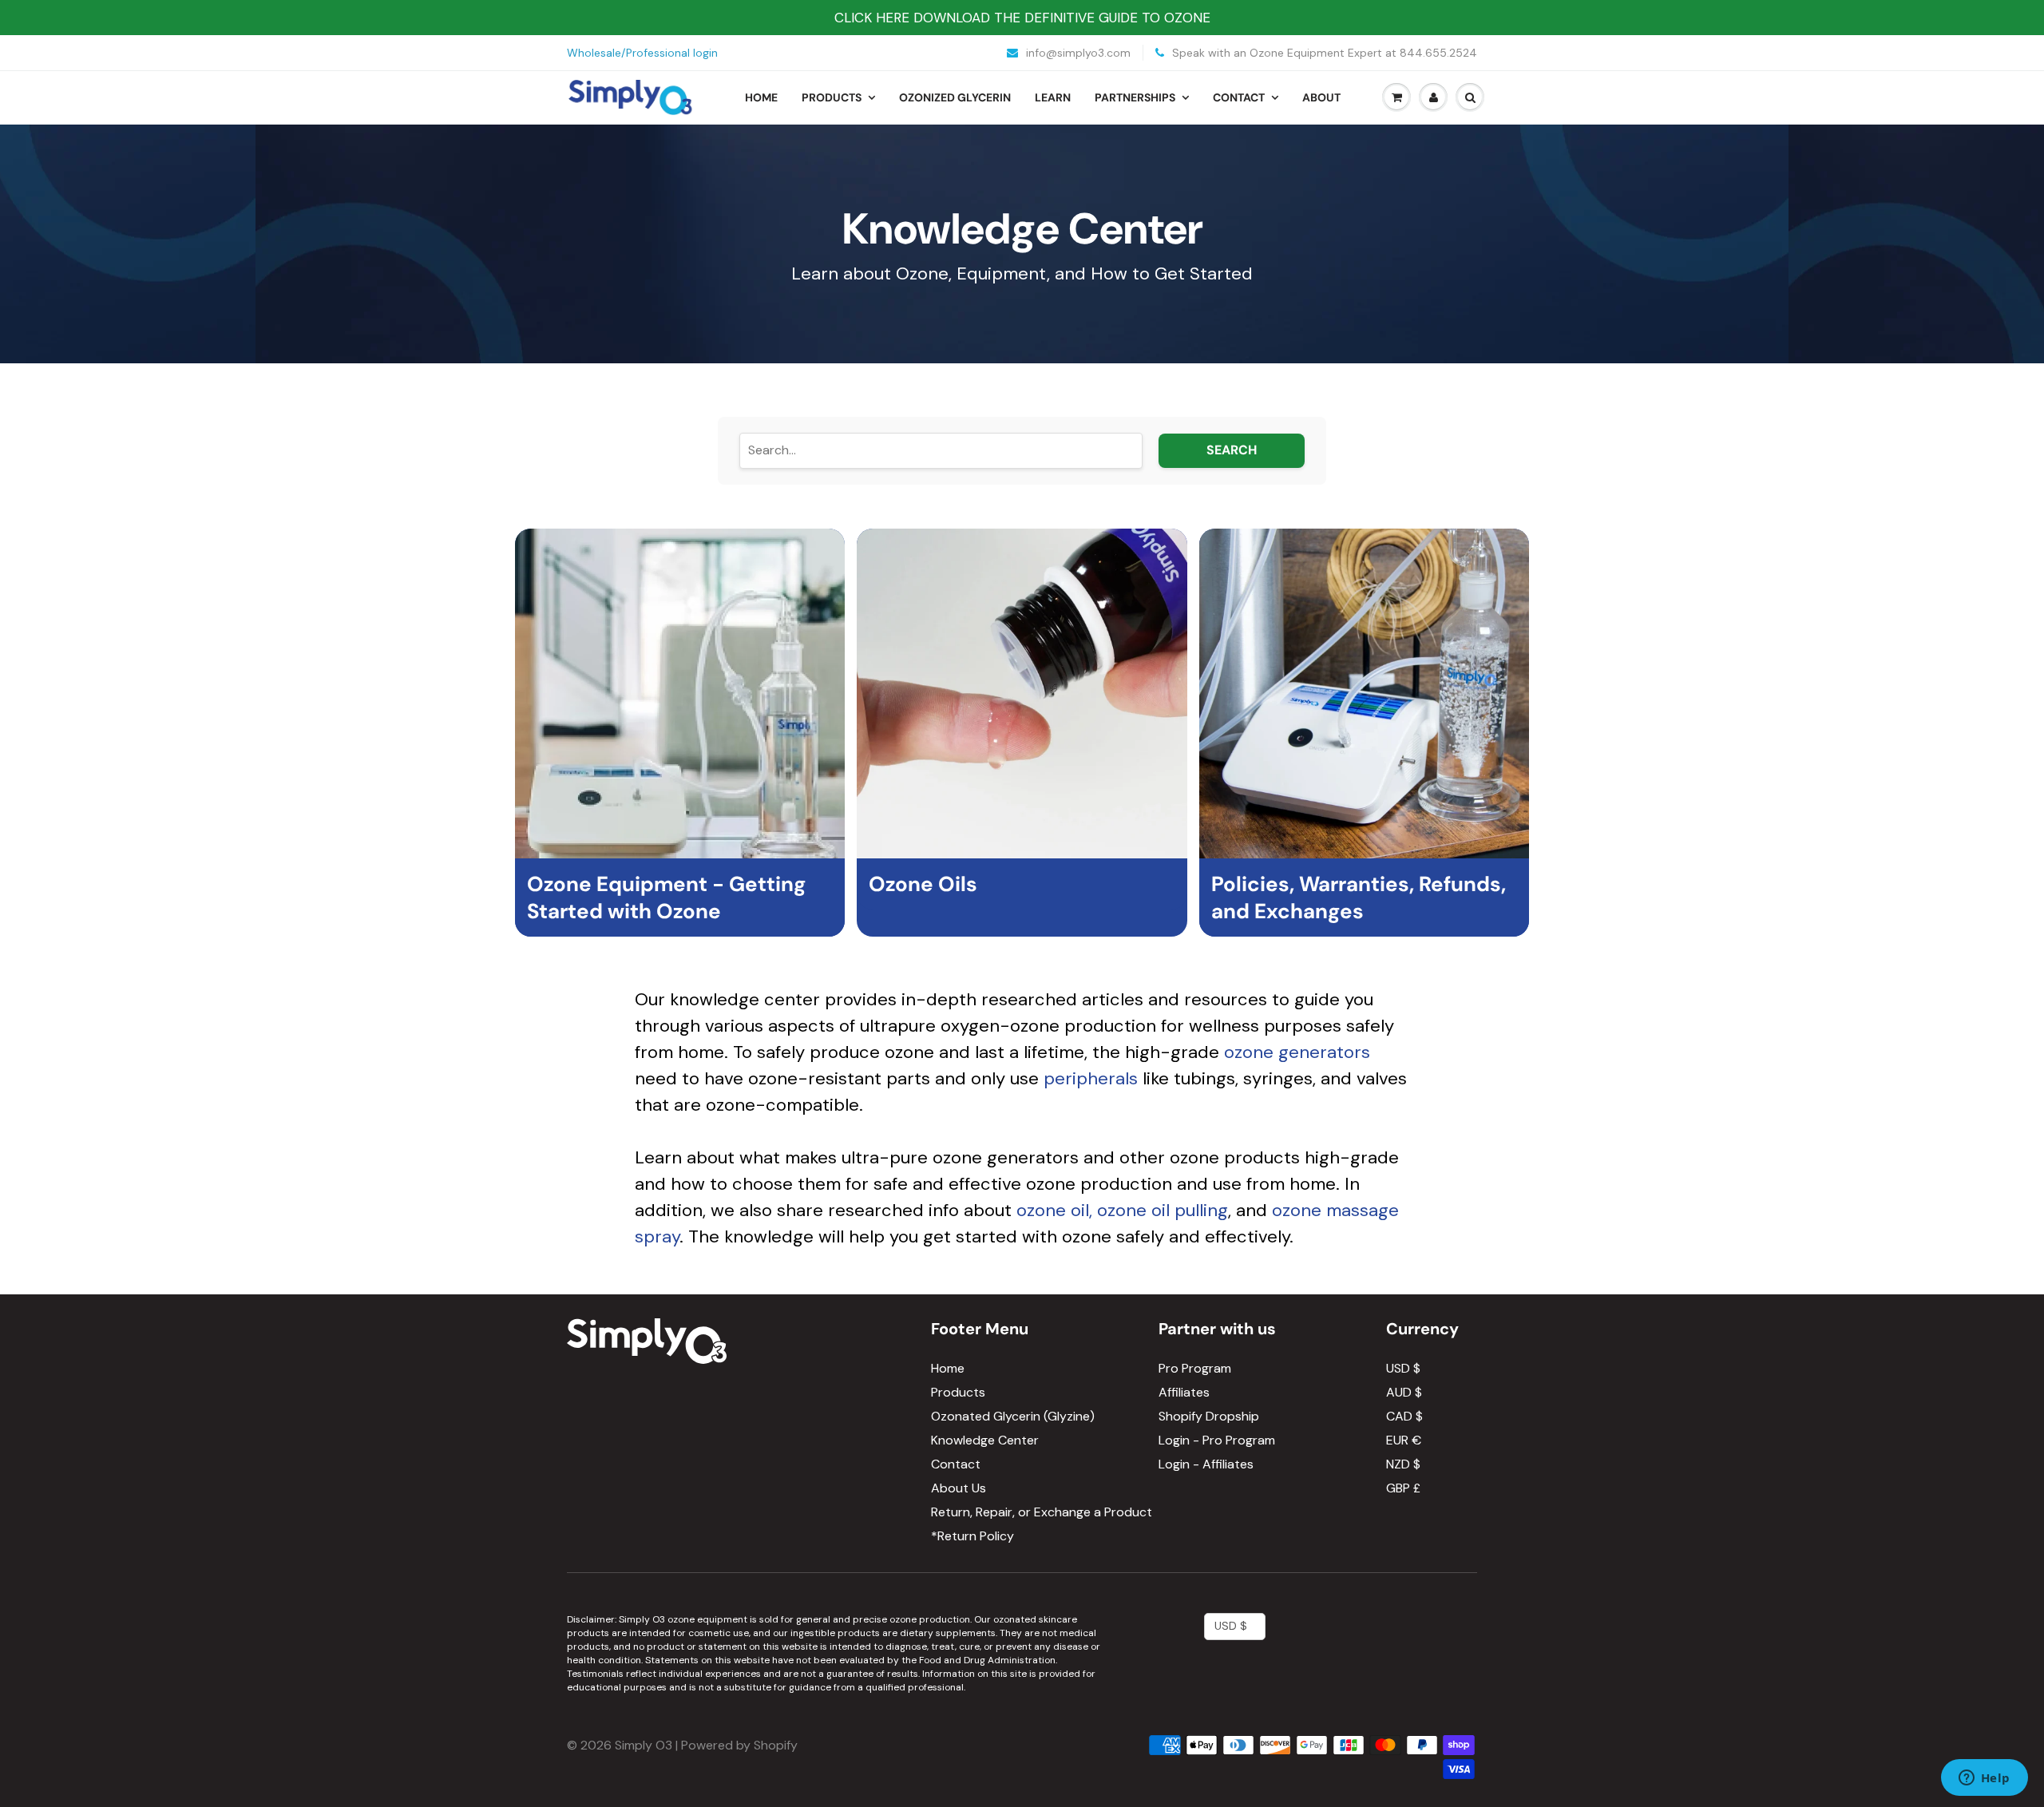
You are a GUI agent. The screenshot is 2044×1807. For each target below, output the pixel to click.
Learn (1053, 97)
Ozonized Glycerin (955, 97)
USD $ (1403, 1368)
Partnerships (1135, 97)
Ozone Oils (923, 884)
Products (832, 97)
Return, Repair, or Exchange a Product (1042, 1512)
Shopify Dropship (1209, 1416)
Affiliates (1184, 1392)
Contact (1239, 97)
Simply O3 (644, 1745)
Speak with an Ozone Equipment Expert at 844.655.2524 (1323, 53)
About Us (959, 1488)
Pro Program (1195, 1368)
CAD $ (1404, 1416)
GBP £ (1403, 1488)
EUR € (1404, 1440)
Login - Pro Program (1217, 1440)
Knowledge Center (985, 1440)
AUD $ (1404, 1392)
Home (761, 97)
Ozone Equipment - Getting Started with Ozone (666, 898)
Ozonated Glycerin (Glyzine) (1013, 1416)
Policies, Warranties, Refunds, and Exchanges (1359, 898)
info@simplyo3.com (1077, 53)
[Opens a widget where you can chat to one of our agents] (1984, 1779)
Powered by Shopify (739, 1745)
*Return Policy (972, 1536)
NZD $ (1403, 1464)
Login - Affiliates (1206, 1464)
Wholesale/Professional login (642, 53)
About (1321, 97)
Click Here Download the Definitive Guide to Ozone (1022, 18)
